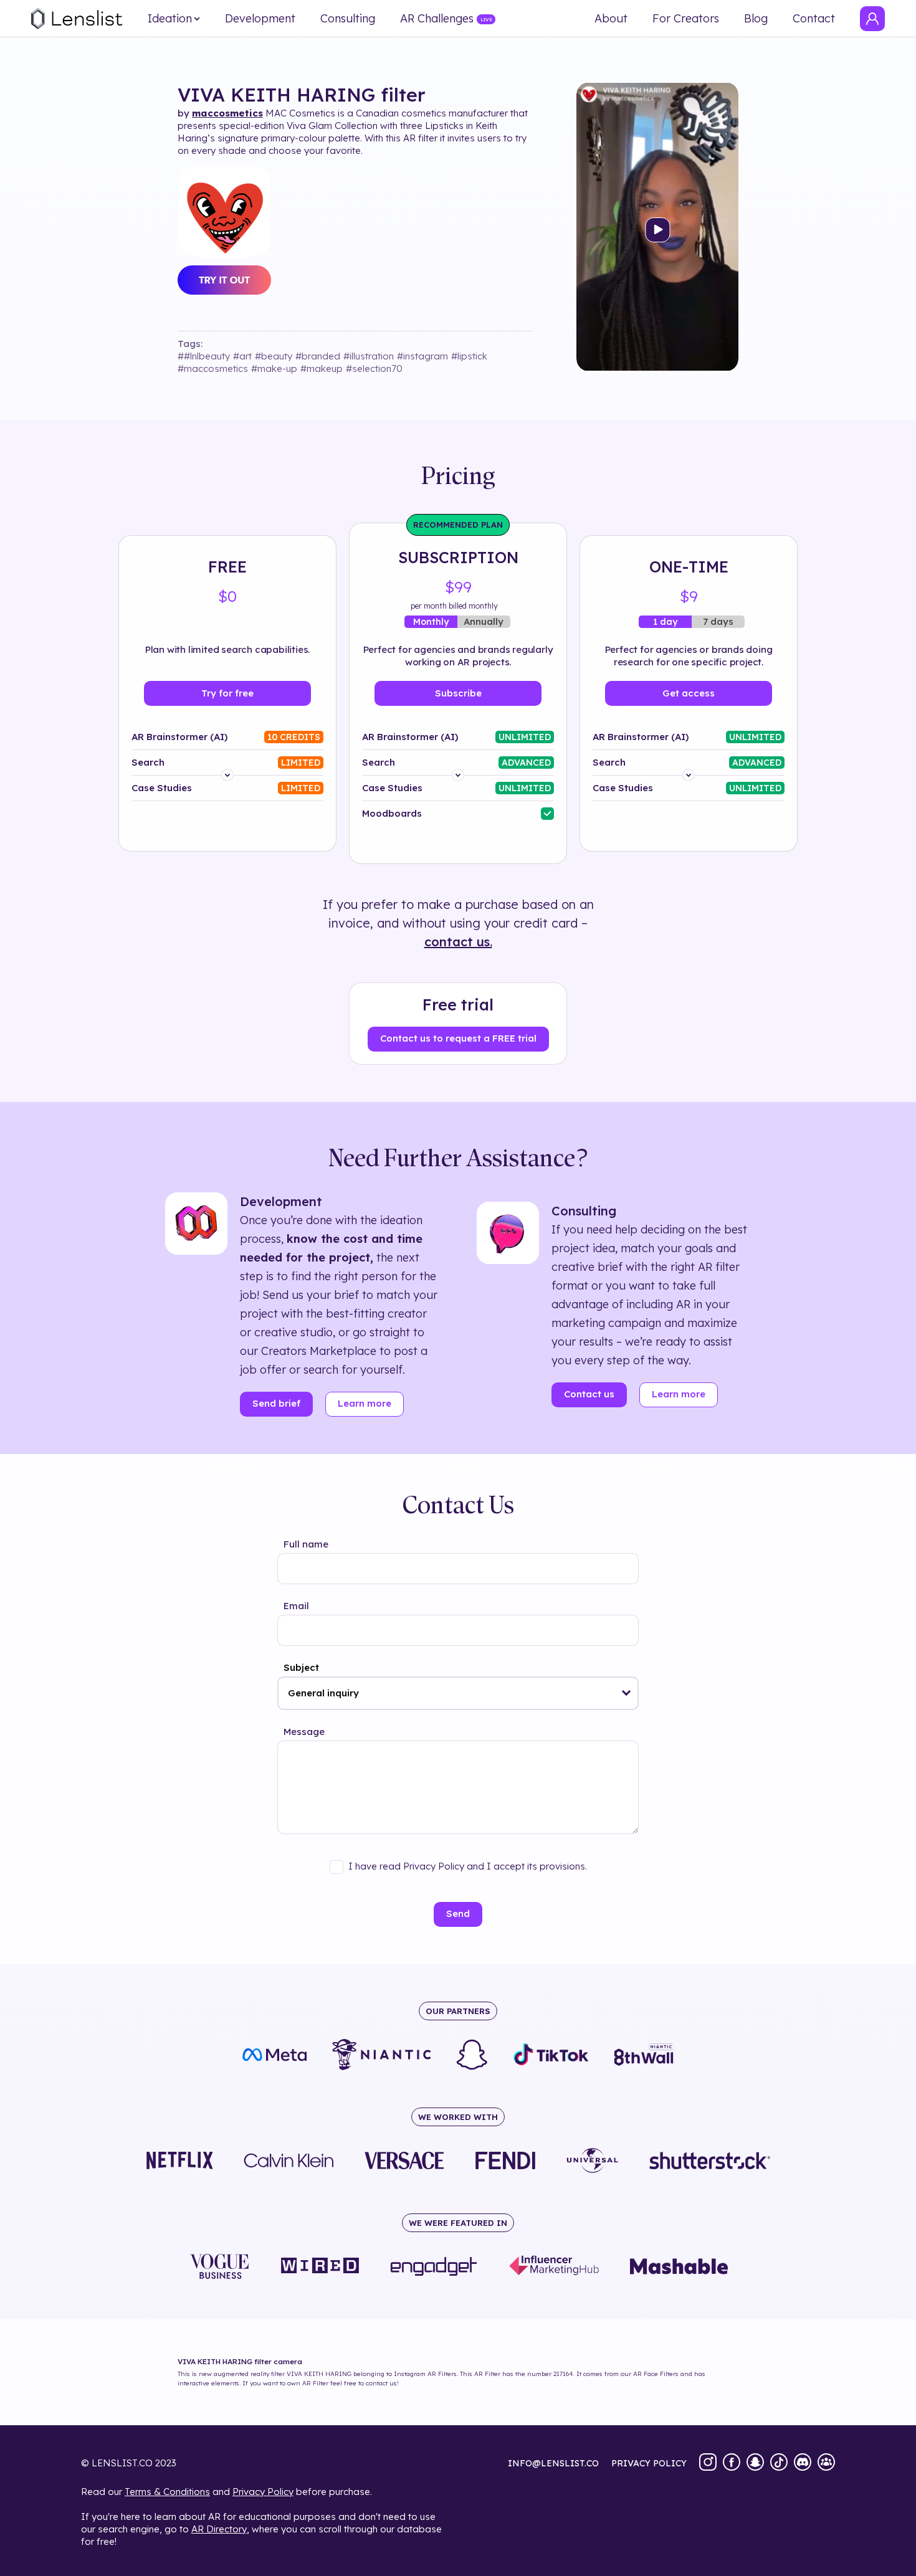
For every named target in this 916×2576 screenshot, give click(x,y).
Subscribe (458, 693)
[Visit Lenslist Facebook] (732, 2463)
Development (260, 19)
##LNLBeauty (204, 356)
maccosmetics (227, 113)
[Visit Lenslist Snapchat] (755, 2463)
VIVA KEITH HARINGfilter (302, 95)
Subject (301, 1667)
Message (304, 1732)
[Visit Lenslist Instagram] (708, 2463)
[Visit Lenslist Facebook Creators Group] (826, 2463)
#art (242, 356)
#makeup (322, 368)
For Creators (686, 19)
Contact (814, 19)
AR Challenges (437, 19)
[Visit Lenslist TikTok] (779, 2463)
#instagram (422, 356)
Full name (306, 1544)
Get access (689, 693)
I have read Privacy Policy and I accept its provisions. (468, 1866)
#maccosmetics (213, 368)
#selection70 (374, 368)
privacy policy (649, 2463)
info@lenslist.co (553, 2463)
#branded (318, 356)
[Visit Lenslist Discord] (803, 2463)
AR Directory (219, 2529)
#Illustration (369, 356)
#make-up (274, 368)
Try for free (227, 693)
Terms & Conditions (167, 2492)
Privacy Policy (263, 2492)
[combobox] (458, 1693)
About (611, 19)
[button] (627, 1693)
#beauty (274, 356)
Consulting (348, 19)
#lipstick (469, 356)
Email (296, 1606)
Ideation (170, 19)
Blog (756, 19)
